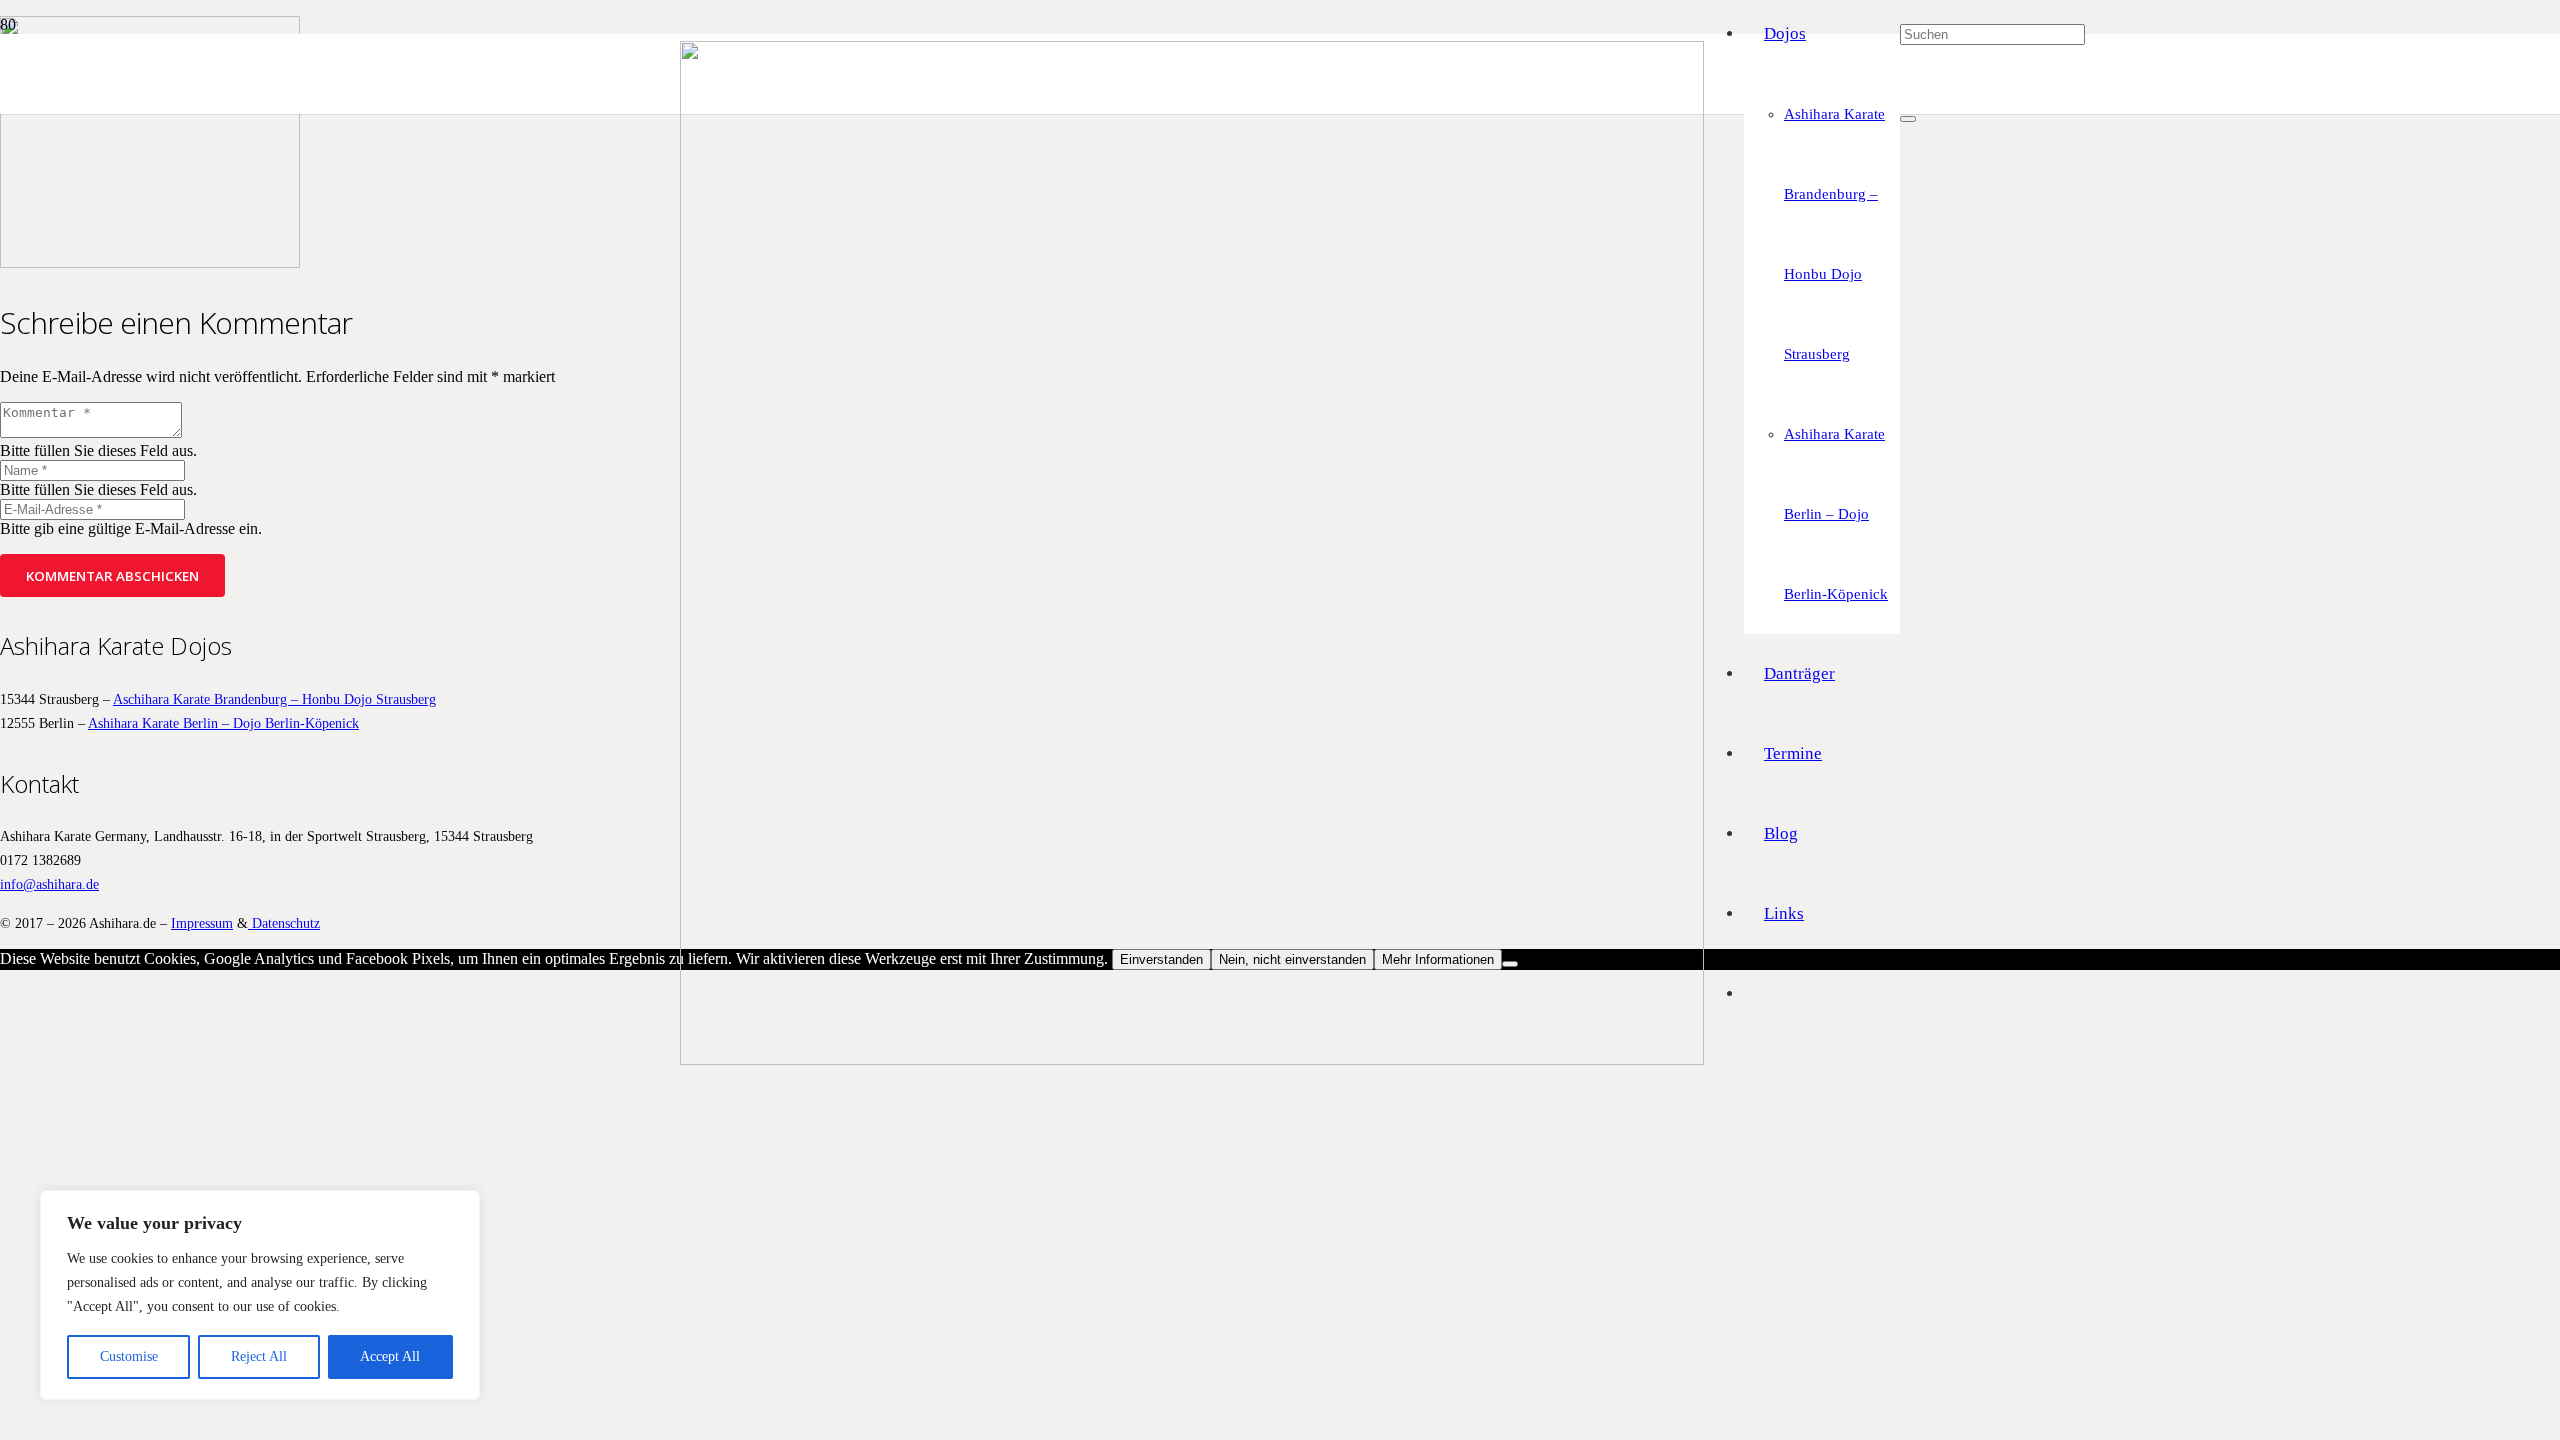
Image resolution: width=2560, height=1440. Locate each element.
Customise (129, 1356)
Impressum (202, 923)
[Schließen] (1908, 119)
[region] (260, 1295)
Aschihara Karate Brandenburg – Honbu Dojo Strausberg (274, 699)
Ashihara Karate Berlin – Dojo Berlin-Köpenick (223, 723)
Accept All (390, 1356)
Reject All (259, 1356)
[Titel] (1192, 1059)
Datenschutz (284, 923)
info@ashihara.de (49, 884)
